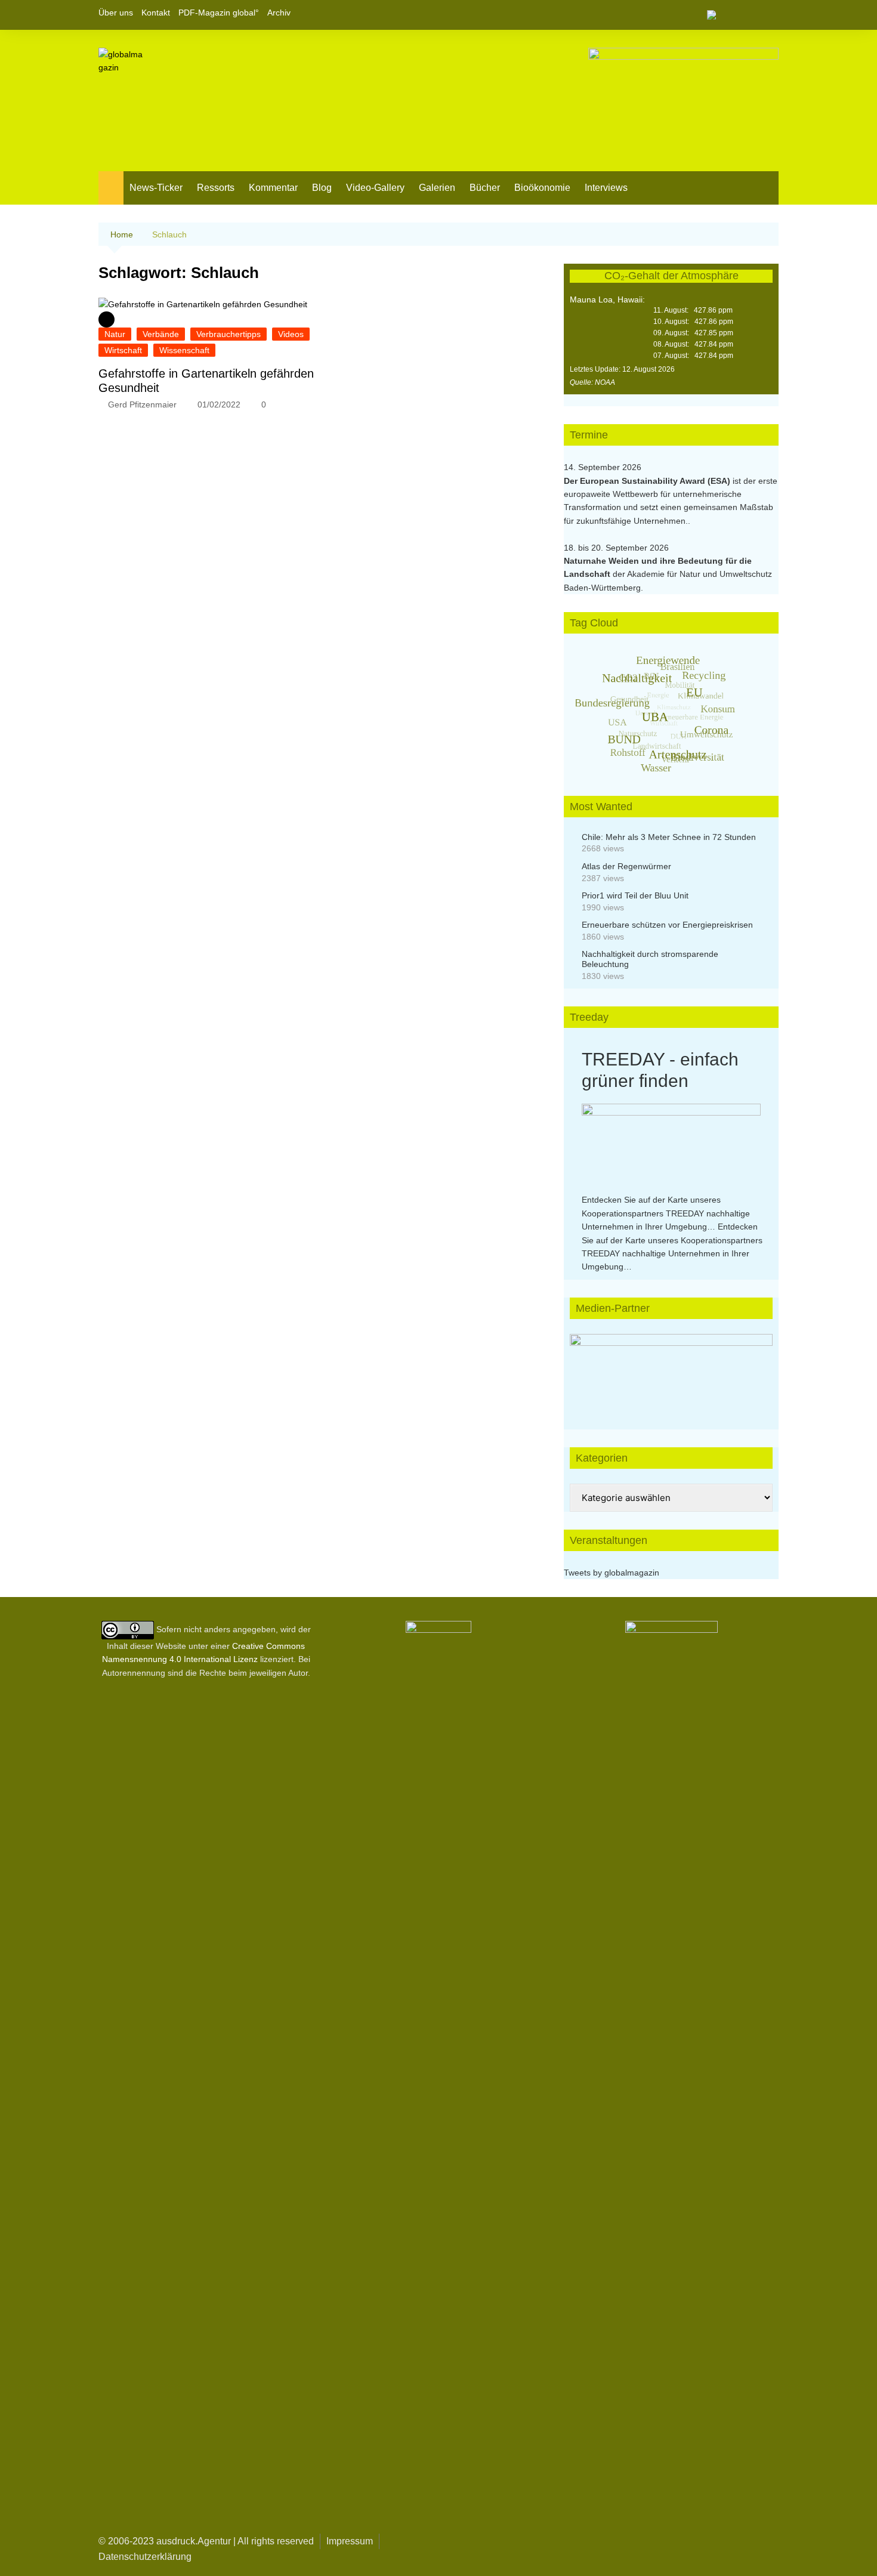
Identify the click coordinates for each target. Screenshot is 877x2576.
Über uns (116, 13)
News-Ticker (156, 188)
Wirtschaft (123, 350)
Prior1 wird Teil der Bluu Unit (635, 895)
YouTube (770, 15)
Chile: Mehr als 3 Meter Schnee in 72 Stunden (669, 837)
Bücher (485, 188)
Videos (291, 334)
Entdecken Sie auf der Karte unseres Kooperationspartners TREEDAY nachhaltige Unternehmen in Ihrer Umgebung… (666, 1213)
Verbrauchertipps (228, 334)
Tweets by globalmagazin (612, 1573)
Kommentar (273, 188)
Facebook (729, 15)
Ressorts (216, 188)
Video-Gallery (375, 188)
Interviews (606, 188)
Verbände (161, 334)
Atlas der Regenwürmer (626, 866)
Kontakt (156, 13)
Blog (322, 188)
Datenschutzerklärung (145, 2557)
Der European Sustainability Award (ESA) (648, 481)
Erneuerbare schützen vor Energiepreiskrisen (667, 925)
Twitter (749, 15)
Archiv (279, 13)
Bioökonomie (542, 188)
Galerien (437, 188)
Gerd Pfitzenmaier (142, 404)
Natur (115, 334)
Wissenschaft (184, 350)
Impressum (350, 2541)
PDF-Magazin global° (219, 13)
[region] (671, 1370)
